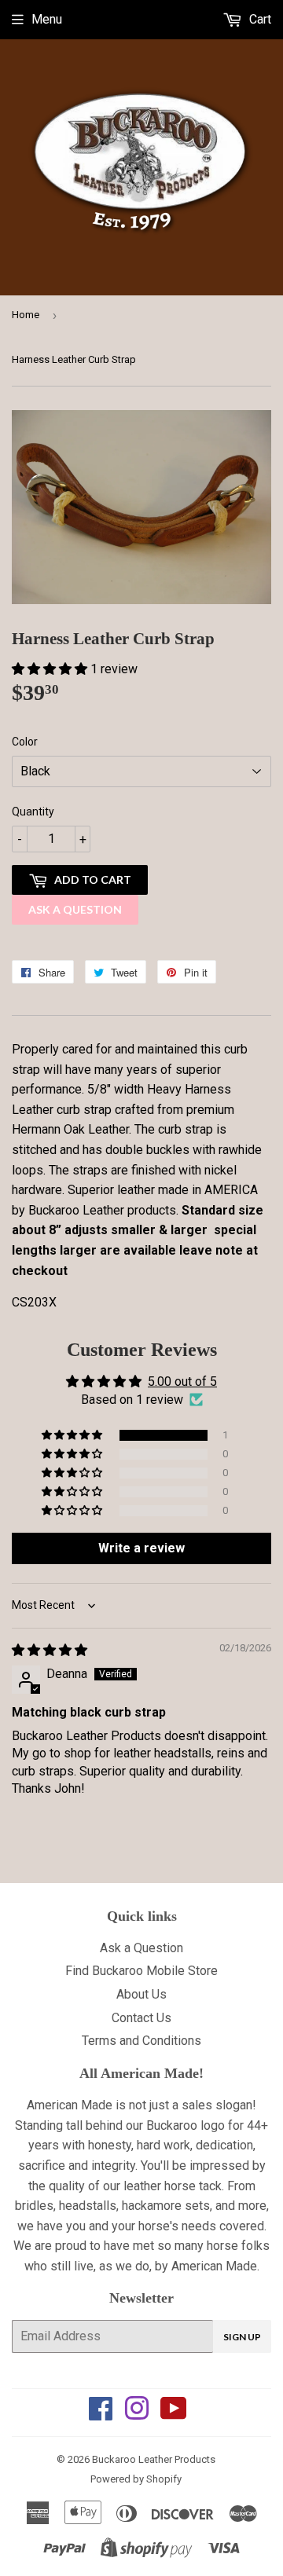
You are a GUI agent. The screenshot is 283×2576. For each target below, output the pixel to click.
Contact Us (141, 2018)
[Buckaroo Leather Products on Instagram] (137, 2414)
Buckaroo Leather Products (154, 2459)
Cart (259, 19)
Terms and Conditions (141, 2041)
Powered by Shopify (136, 2479)
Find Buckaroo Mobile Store (141, 1971)
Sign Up (242, 2337)
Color (25, 742)
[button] (51, 669)
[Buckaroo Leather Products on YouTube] (174, 2414)
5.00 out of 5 (182, 1381)
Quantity (33, 812)
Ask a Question (75, 909)
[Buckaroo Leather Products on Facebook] (101, 2414)
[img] (50, 1650)
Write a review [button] (141, 1548)
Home (26, 315)
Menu (47, 19)
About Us (141, 1994)
